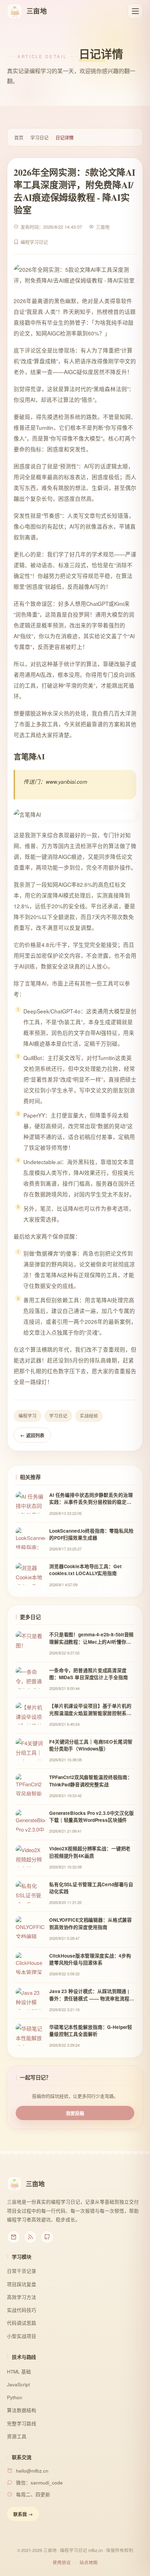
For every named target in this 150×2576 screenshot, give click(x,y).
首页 (19, 137)
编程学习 (28, 1416)
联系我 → (23, 2514)
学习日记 (39, 137)
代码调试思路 (22, 2323)
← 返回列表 (32, 1435)
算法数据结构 (22, 2410)
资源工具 (17, 2436)
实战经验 (89, 1416)
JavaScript (18, 2384)
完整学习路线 (22, 2423)
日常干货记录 (22, 2271)
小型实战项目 (22, 2336)
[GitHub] (47, 2237)
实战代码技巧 (22, 2310)
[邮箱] (14, 2237)
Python (15, 2397)
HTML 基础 (19, 2372)
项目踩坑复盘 (22, 2284)
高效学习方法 (22, 2297)
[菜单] (135, 11)
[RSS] (30, 2237)
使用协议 (62, 2562)
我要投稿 (75, 2113)
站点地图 (89, 2562)
